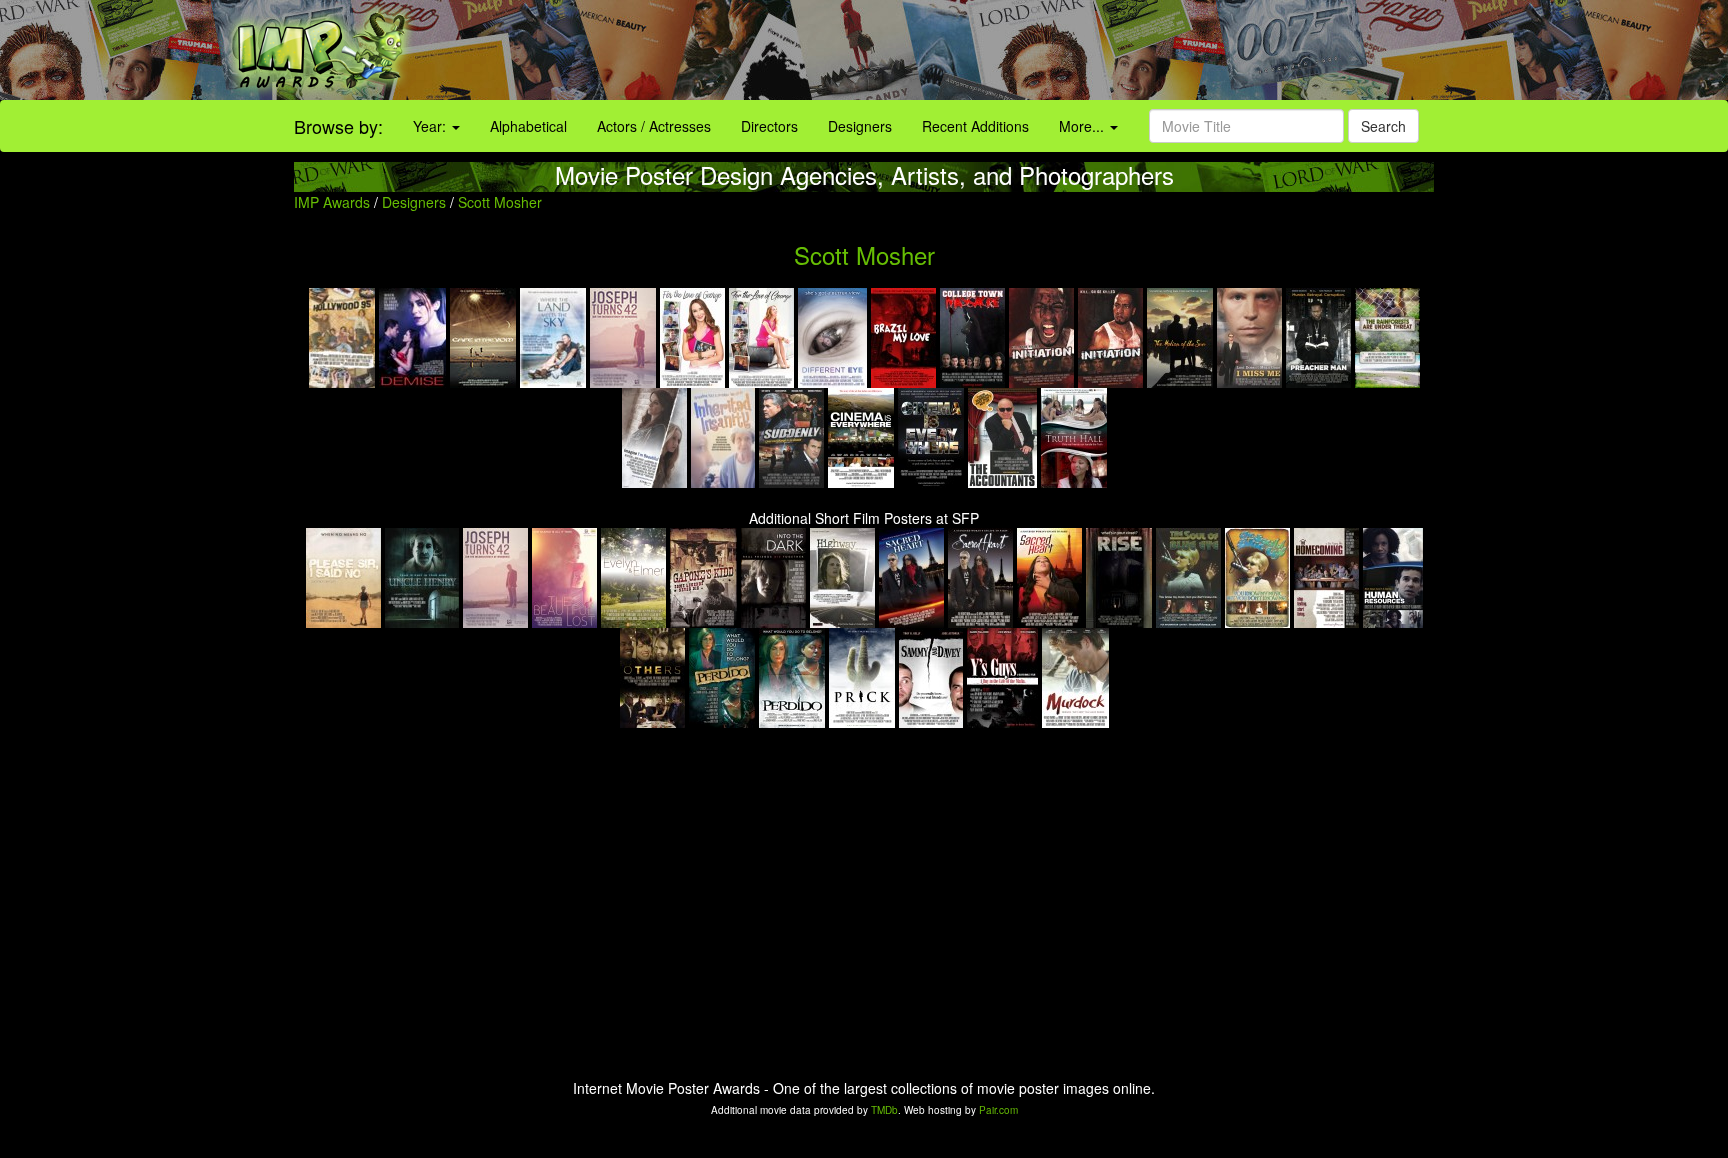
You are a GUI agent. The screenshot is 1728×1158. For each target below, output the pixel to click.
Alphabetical (528, 126)
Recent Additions (975, 126)
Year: (431, 126)
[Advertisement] (1080, 50)
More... (1083, 126)
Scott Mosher (500, 202)
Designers (860, 126)
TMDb (884, 1110)
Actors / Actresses (654, 126)
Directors (769, 126)
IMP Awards (332, 202)
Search (1383, 126)
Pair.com (998, 1110)
